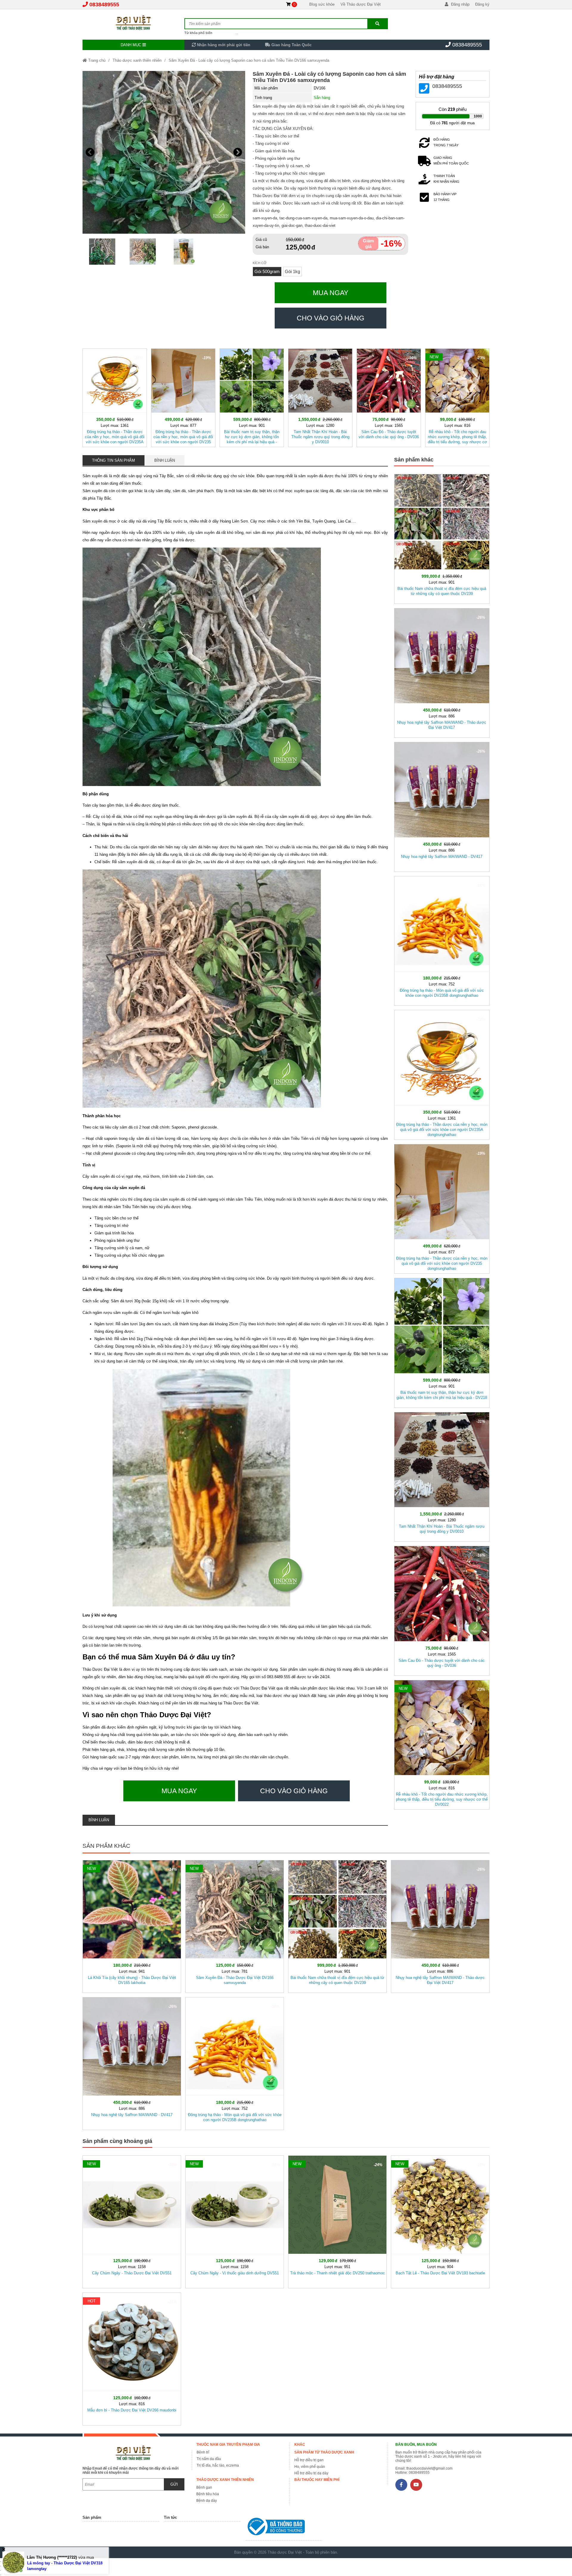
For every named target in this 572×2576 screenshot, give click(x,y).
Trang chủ (96, 60)
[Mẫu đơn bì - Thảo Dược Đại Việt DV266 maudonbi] (132, 2358)
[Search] (377, 24)
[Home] (133, 22)
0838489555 (104, 4)
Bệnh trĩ (203, 2452)
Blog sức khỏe (322, 4)
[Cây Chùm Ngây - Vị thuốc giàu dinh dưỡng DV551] (235, 2221)
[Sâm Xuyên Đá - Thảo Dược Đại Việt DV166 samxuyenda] (235, 1925)
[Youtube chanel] (416, 2485)
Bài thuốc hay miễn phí (317, 2480)
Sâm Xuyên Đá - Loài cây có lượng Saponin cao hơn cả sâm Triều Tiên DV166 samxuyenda (249, 60)
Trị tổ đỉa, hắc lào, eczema (218, 2465)
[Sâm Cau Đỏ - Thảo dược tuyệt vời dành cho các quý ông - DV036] (389, 397)
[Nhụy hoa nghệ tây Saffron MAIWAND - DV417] (442, 806)
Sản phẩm (92, 2517)
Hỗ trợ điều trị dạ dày (311, 2473)
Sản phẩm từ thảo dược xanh (324, 2452)
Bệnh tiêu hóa (208, 2494)
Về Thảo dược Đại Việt (361, 4)
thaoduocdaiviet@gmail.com (429, 2468)
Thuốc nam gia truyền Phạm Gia (228, 2445)
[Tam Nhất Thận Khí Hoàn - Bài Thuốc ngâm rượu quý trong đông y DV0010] (320, 397)
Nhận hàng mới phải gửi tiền (223, 45)
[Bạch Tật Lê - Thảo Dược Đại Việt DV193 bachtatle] (440, 2221)
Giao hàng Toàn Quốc (291, 45)
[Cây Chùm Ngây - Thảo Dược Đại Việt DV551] (132, 2221)
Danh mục (132, 45)
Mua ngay (331, 293)
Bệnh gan (204, 2487)
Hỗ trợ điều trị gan (309, 2460)
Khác (300, 2445)
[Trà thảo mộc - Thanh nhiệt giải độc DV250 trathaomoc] (337, 2221)
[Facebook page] (401, 2485)
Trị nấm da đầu (209, 2459)
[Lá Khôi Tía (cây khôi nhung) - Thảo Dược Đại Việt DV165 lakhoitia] (132, 1925)
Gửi (174, 2484)
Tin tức (170, 2517)
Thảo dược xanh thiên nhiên (137, 60)
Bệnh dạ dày (207, 2501)
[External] (284, 2528)
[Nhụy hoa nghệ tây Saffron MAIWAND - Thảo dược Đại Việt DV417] (442, 672)
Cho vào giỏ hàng (331, 318)
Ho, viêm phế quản (310, 2467)
